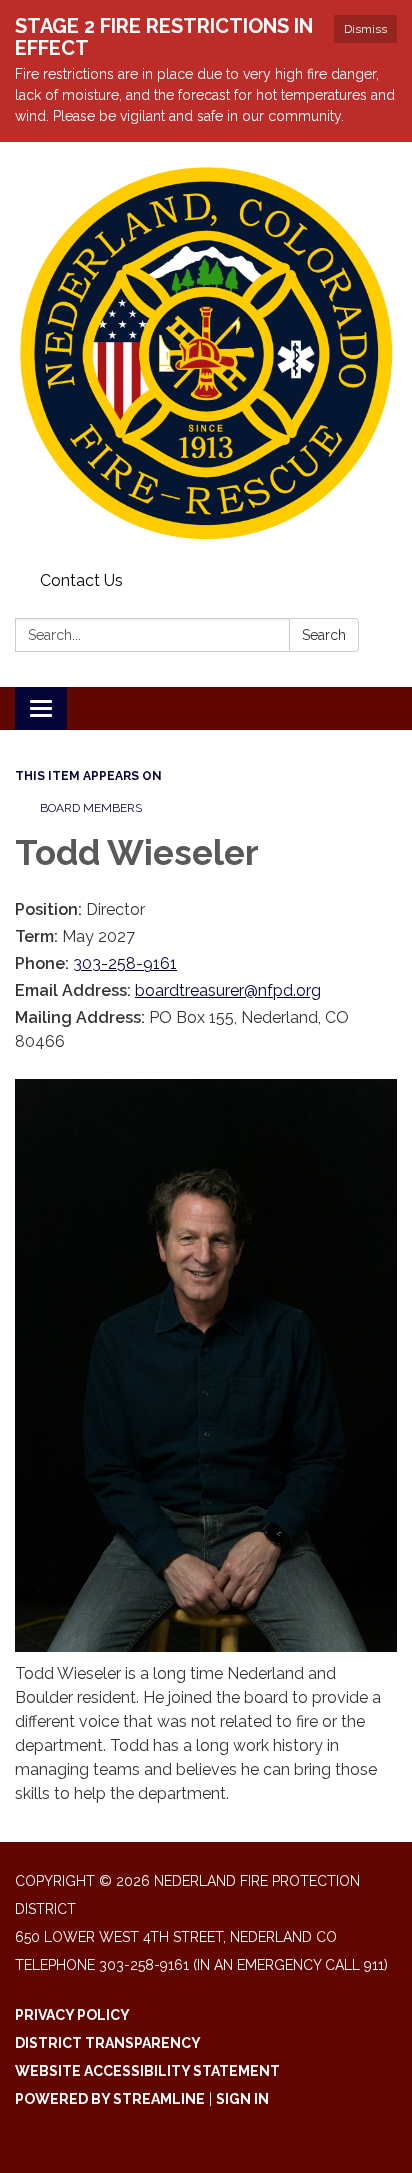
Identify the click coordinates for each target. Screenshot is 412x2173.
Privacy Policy (72, 2015)
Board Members (91, 808)
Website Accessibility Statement (147, 2071)
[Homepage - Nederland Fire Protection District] (206, 353)
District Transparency (108, 2043)
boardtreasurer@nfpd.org (228, 990)
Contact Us (81, 580)
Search (324, 635)
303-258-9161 (125, 963)
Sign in (242, 2099)
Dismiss (365, 29)
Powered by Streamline (110, 2099)
